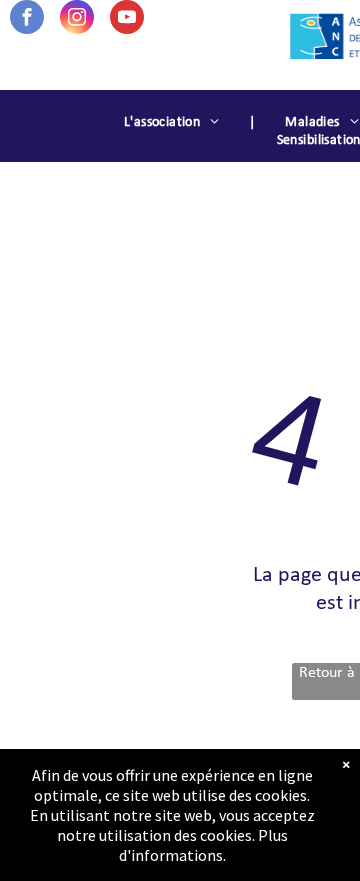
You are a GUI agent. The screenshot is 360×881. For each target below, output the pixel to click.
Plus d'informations (203, 845)
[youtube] (127, 19)
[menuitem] (174, 123)
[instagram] (77, 19)
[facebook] (27, 19)
